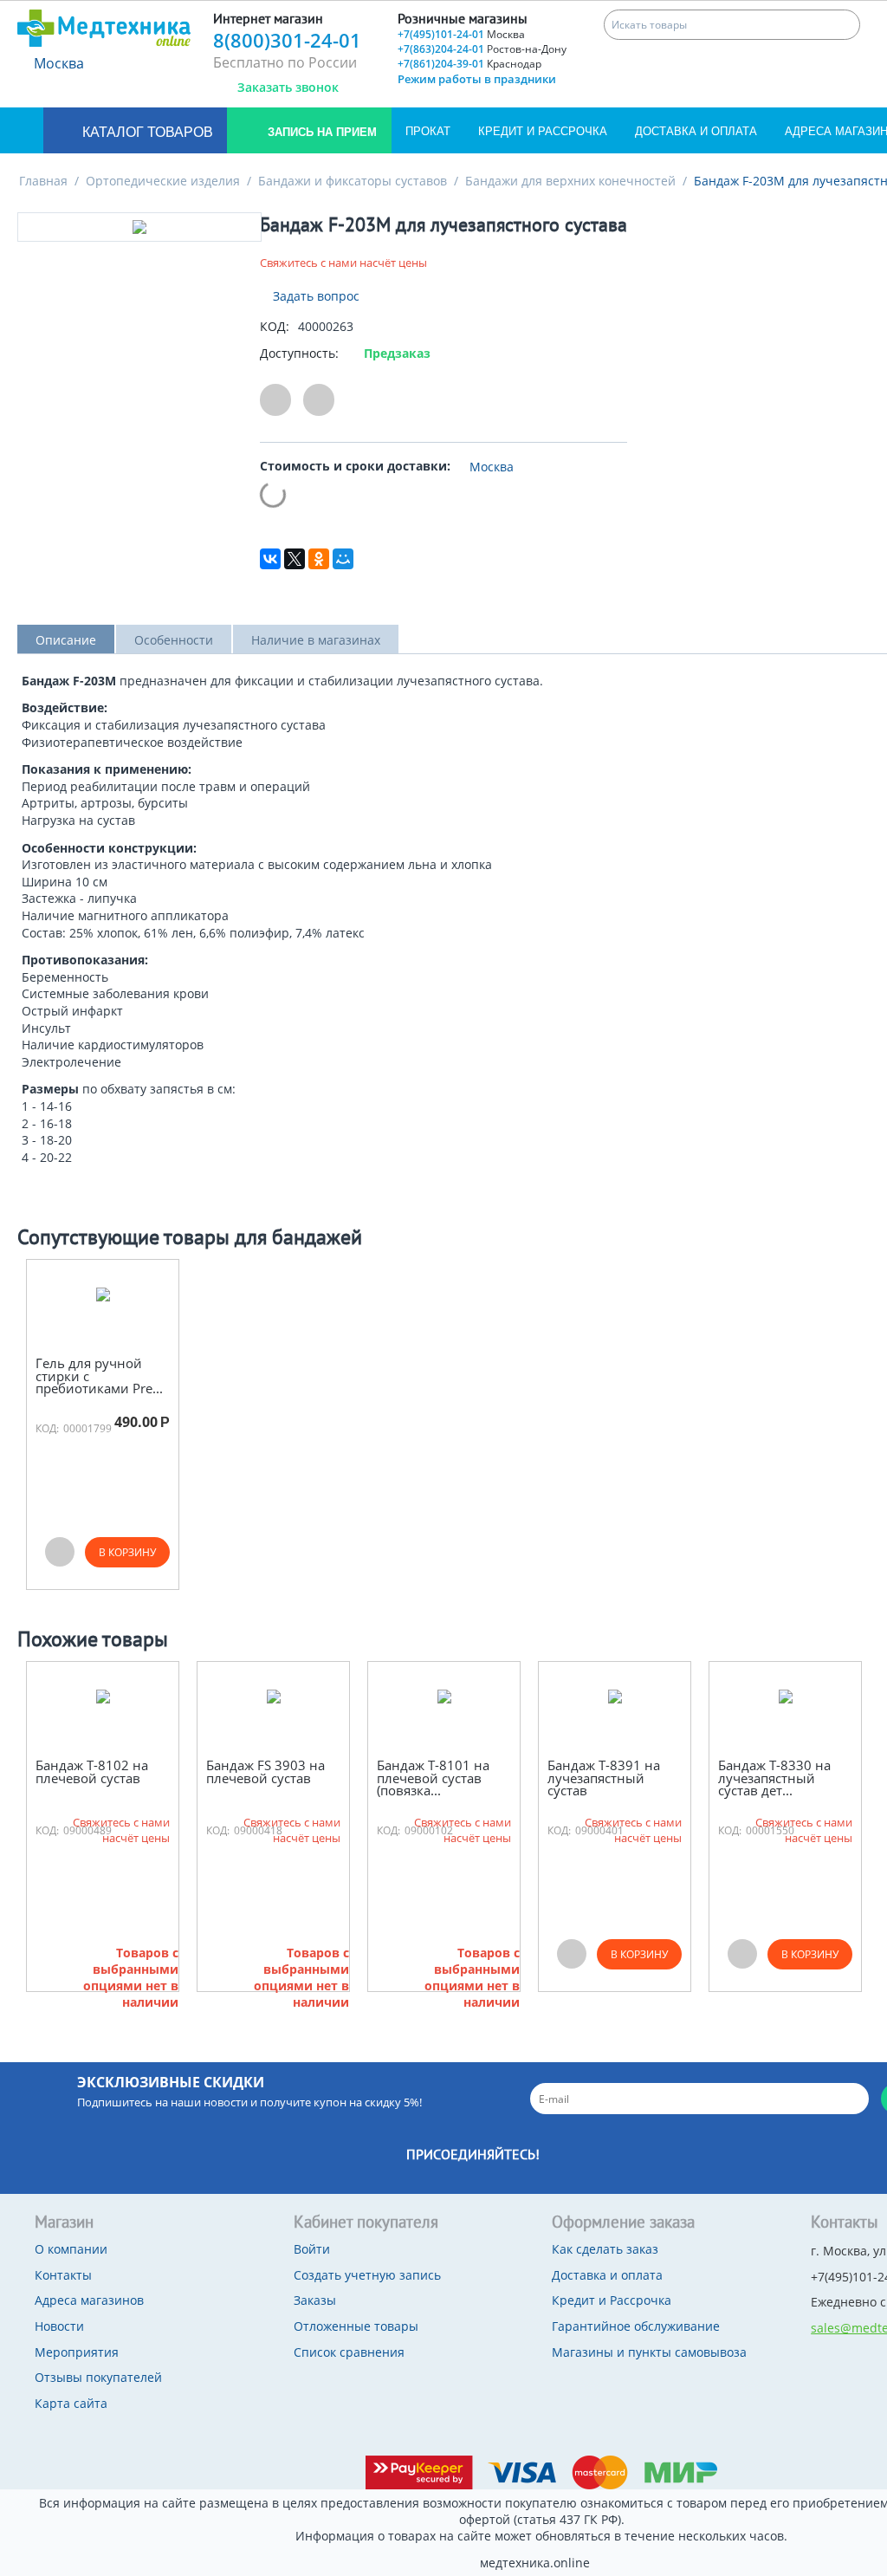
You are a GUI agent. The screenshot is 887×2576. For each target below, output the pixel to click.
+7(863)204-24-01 (482, 49)
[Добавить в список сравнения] (319, 400)
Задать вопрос (314, 296)
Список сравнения (349, 2352)
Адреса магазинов (89, 2300)
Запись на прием (320, 132)
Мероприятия (77, 2352)
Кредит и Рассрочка (543, 131)
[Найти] (845, 25)
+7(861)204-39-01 (469, 64)
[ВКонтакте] (270, 559)
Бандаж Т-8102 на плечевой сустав (92, 1771)
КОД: (275, 326)
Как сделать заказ (605, 2249)
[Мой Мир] (343, 559)
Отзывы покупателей (98, 2377)
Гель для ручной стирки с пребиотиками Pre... (99, 1376)
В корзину (127, 1552)
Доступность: (299, 353)
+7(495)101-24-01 (461, 34)
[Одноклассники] (319, 559)
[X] (295, 559)
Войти (312, 2249)
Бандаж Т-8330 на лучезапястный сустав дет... (774, 1778)
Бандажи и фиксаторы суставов (353, 181)
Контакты (63, 2275)
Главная (43, 181)
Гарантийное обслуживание (636, 2326)
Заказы (315, 2300)
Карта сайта (71, 2403)
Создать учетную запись (367, 2275)
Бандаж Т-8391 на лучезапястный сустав (604, 1778)
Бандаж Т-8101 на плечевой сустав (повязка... (433, 1778)
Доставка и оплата (696, 131)
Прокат (428, 131)
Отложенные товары (356, 2326)
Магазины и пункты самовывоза (649, 2352)
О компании (71, 2249)
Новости (59, 2326)
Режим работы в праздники (477, 79)
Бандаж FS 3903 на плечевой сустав (265, 1771)
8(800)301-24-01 (287, 40)
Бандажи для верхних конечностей (570, 181)
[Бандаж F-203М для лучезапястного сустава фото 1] (139, 227)
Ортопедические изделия (163, 181)
